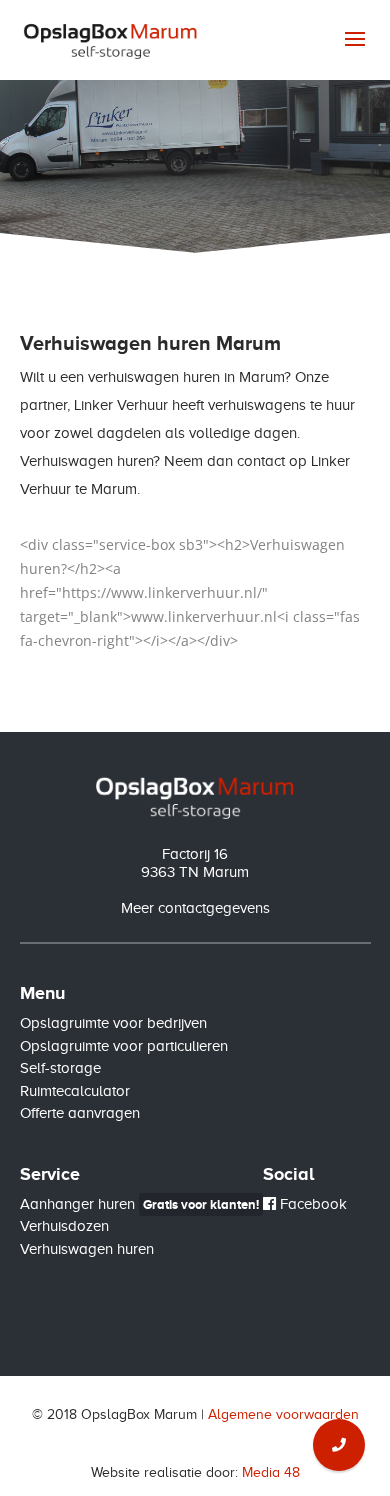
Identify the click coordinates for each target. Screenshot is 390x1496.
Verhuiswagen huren (87, 1249)
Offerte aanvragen (80, 1113)
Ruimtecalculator (75, 1091)
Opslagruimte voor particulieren (124, 1046)
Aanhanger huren (139, 1204)
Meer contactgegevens (195, 908)
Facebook (311, 1204)
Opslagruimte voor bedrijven (113, 1023)
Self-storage (60, 1068)
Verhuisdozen (64, 1226)
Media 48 (271, 1472)
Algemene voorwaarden (283, 1414)
